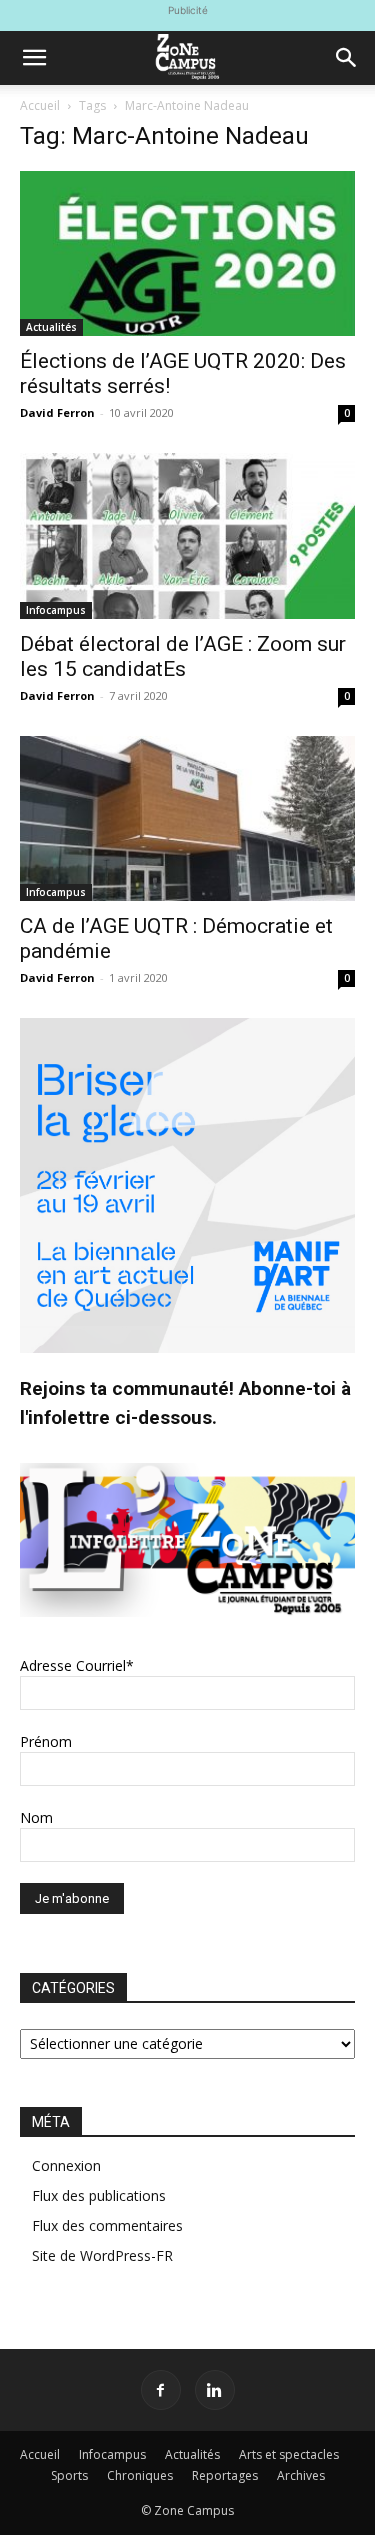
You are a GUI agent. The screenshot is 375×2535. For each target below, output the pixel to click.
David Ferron (57, 412)
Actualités (51, 327)
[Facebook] (161, 2390)
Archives (301, 2475)
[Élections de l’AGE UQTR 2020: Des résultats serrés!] (187, 253)
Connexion (66, 2165)
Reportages (225, 2475)
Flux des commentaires (107, 2225)
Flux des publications (99, 2195)
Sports (69, 2475)
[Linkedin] (215, 2390)
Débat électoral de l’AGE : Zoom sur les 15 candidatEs (183, 656)
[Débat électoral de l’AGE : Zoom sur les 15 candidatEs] (187, 535)
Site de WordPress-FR (102, 2255)
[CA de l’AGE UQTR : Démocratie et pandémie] (187, 818)
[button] (34, 58)
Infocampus (56, 610)
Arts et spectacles (289, 2454)
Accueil (40, 105)
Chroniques (140, 2475)
